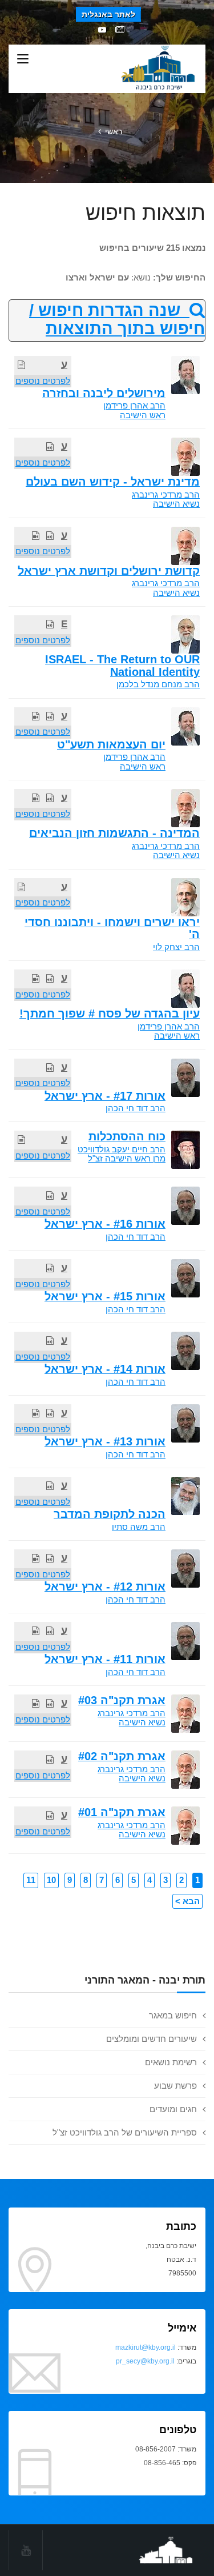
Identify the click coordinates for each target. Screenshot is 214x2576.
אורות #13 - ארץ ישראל (105, 1441)
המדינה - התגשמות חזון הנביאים (114, 833)
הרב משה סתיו (139, 1527)
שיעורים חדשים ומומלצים (152, 2039)
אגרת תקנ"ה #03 (122, 1700)
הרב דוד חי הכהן (136, 1108)
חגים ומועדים (173, 2109)
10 (51, 1880)
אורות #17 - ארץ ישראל (105, 1096)
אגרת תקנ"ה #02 (122, 1756)
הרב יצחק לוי (176, 947)
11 (31, 1880)
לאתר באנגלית (108, 14)
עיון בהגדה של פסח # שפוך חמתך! (110, 1013)
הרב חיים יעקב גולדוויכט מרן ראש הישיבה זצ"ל (122, 1154)
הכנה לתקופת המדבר (110, 1514)
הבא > (187, 1901)
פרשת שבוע (175, 2086)
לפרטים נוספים (43, 381)
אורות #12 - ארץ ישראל (105, 1587)
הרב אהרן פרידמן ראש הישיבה (134, 410)
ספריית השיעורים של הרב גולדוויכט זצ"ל (125, 2132)
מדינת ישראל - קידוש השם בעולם (113, 482)
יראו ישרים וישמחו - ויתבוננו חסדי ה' (112, 928)
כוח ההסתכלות (127, 1136)
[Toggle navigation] (23, 59)
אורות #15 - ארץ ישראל (105, 1296)
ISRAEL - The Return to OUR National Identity (122, 665)
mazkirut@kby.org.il (146, 2347)
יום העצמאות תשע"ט (111, 744)
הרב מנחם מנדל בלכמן (158, 684)
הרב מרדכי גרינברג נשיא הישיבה (166, 499)
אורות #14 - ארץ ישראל (105, 1369)
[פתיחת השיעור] (21, 365)
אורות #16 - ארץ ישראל (105, 1224)
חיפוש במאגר (173, 2015)
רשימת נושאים (171, 2062)
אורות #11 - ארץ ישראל (105, 1659)
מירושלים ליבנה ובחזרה (104, 393)
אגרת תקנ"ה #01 (122, 1812)
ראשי (114, 131)
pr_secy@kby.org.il (145, 2361)
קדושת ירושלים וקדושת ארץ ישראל (109, 571)
